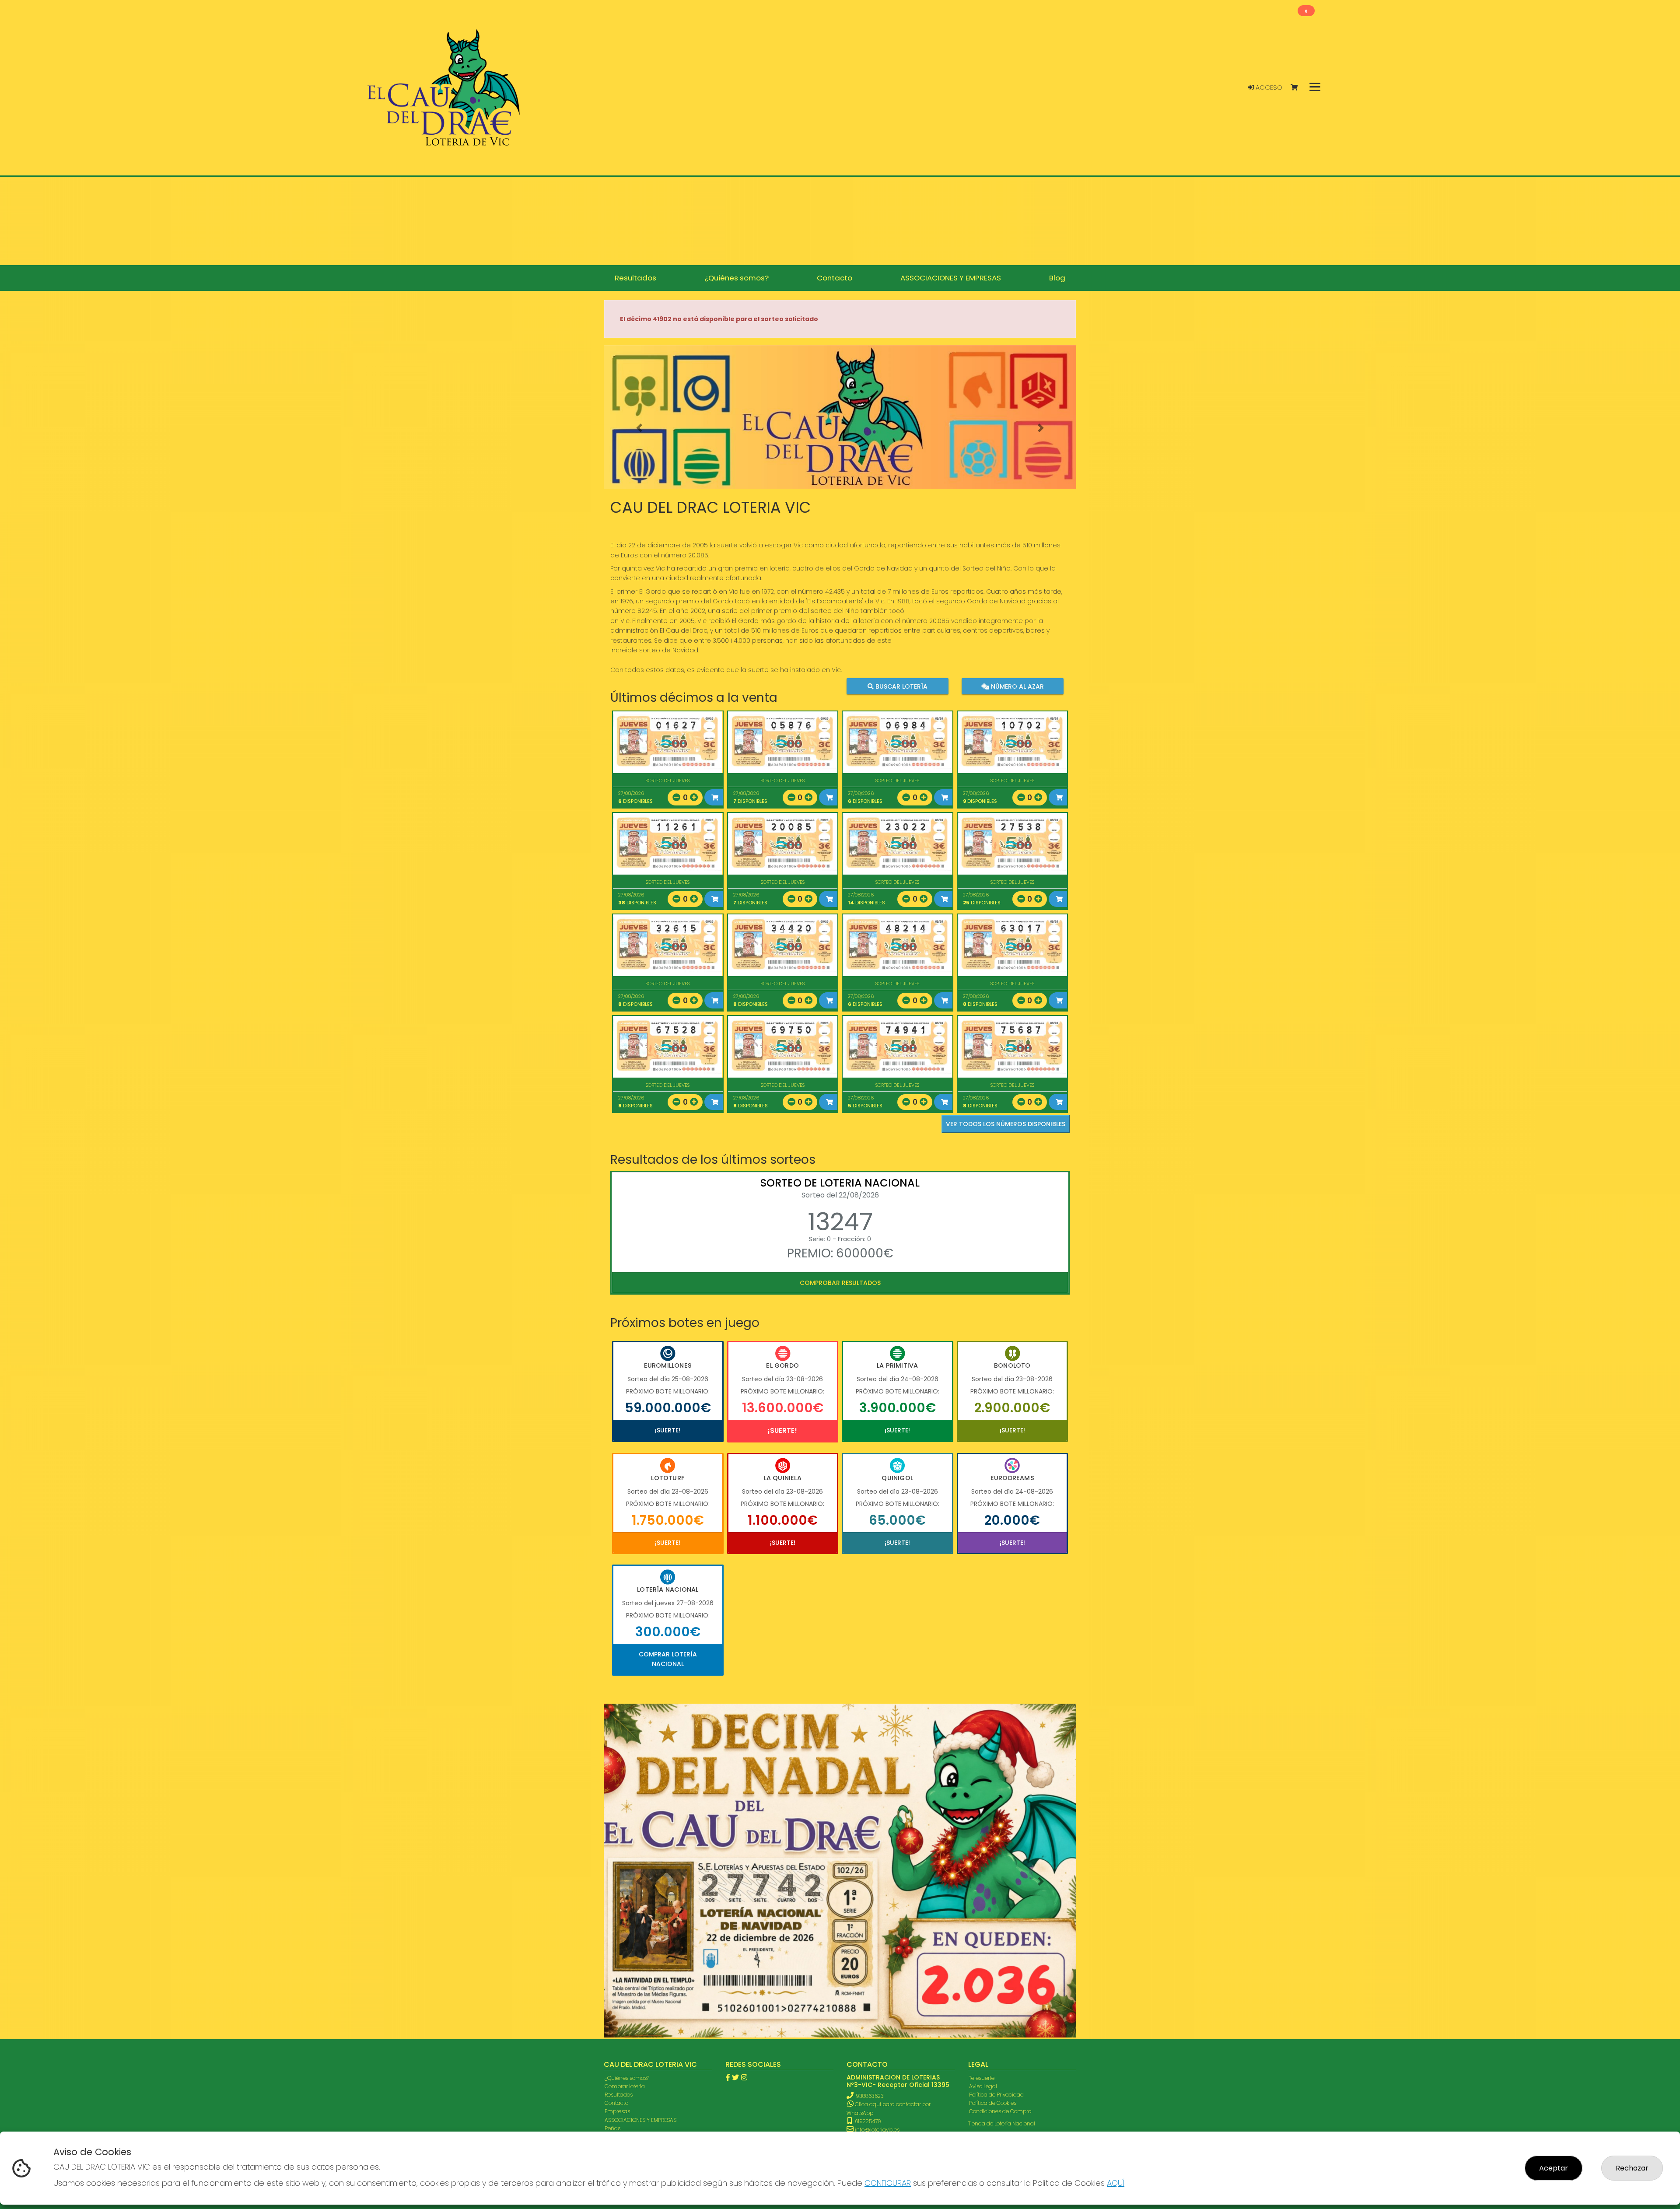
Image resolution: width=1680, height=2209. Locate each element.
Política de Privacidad (996, 1840)
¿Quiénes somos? (627, 1823)
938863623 (870, 1841)
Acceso (1268, 88)
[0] (1298, 88)
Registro (615, 1890)
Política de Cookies (993, 1848)
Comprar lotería (625, 1832)
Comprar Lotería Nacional (668, 1659)
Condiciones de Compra (1000, 1857)
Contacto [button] (835, 278)
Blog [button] (1057, 278)
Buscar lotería (901, 686)
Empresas (617, 1857)
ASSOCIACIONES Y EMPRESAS (640, 1865)
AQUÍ (1116, 2183)
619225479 (867, 1867)
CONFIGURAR (888, 2183)
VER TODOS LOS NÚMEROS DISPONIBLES (1006, 1124)
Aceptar (1554, 2168)
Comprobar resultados (840, 1283)
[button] (639, 428)
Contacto (616, 1848)
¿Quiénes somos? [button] (737, 278)
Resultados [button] (635, 278)
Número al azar (1016, 686)
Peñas (612, 1874)
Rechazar (1632, 2168)
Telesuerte (982, 1823)
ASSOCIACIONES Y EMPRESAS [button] (951, 278)
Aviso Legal (983, 1832)
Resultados (619, 1840)
